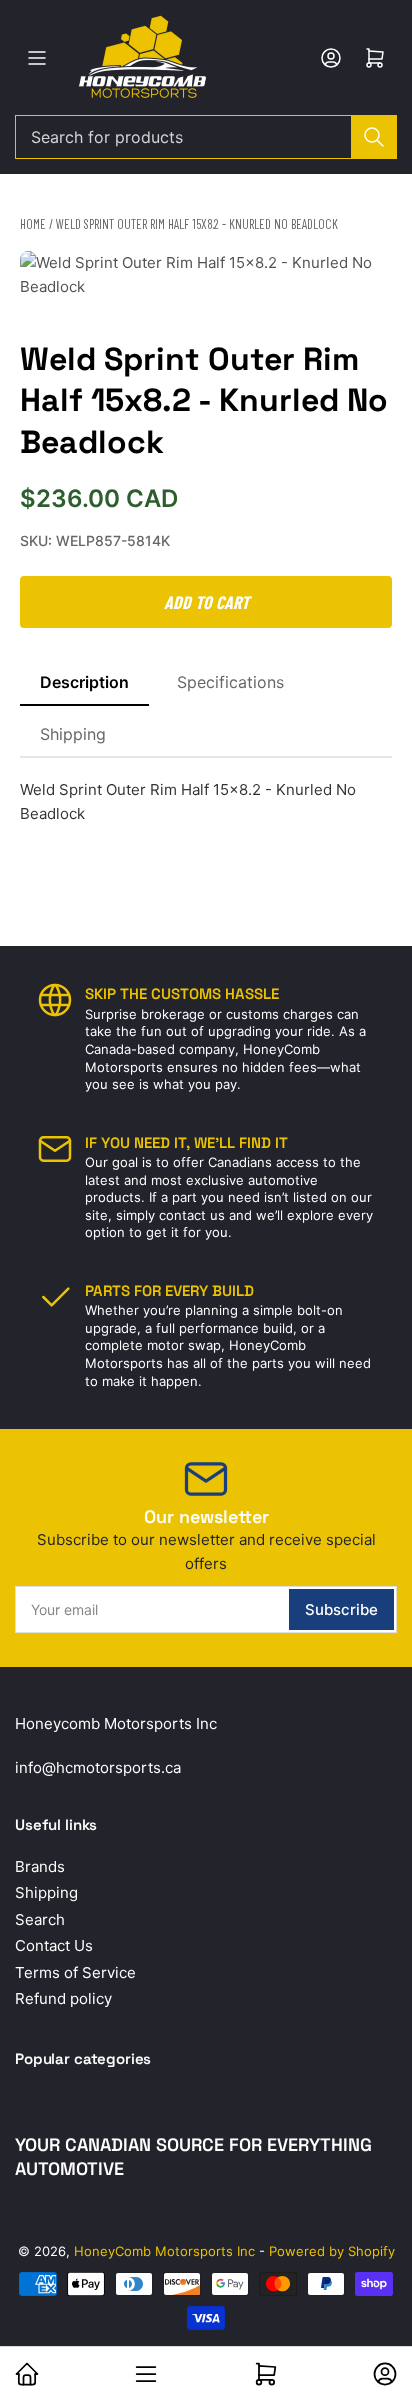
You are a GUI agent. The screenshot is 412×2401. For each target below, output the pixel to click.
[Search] (374, 137)
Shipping (73, 734)
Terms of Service (75, 1972)
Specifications (230, 682)
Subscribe (341, 1609)
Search (40, 1919)
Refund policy (63, 1998)
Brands (40, 1866)
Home (33, 224)
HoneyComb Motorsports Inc (164, 2251)
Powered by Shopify (332, 2251)
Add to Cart (206, 602)
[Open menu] (37, 58)
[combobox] (206, 137)
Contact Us (54, 1945)
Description (84, 682)
